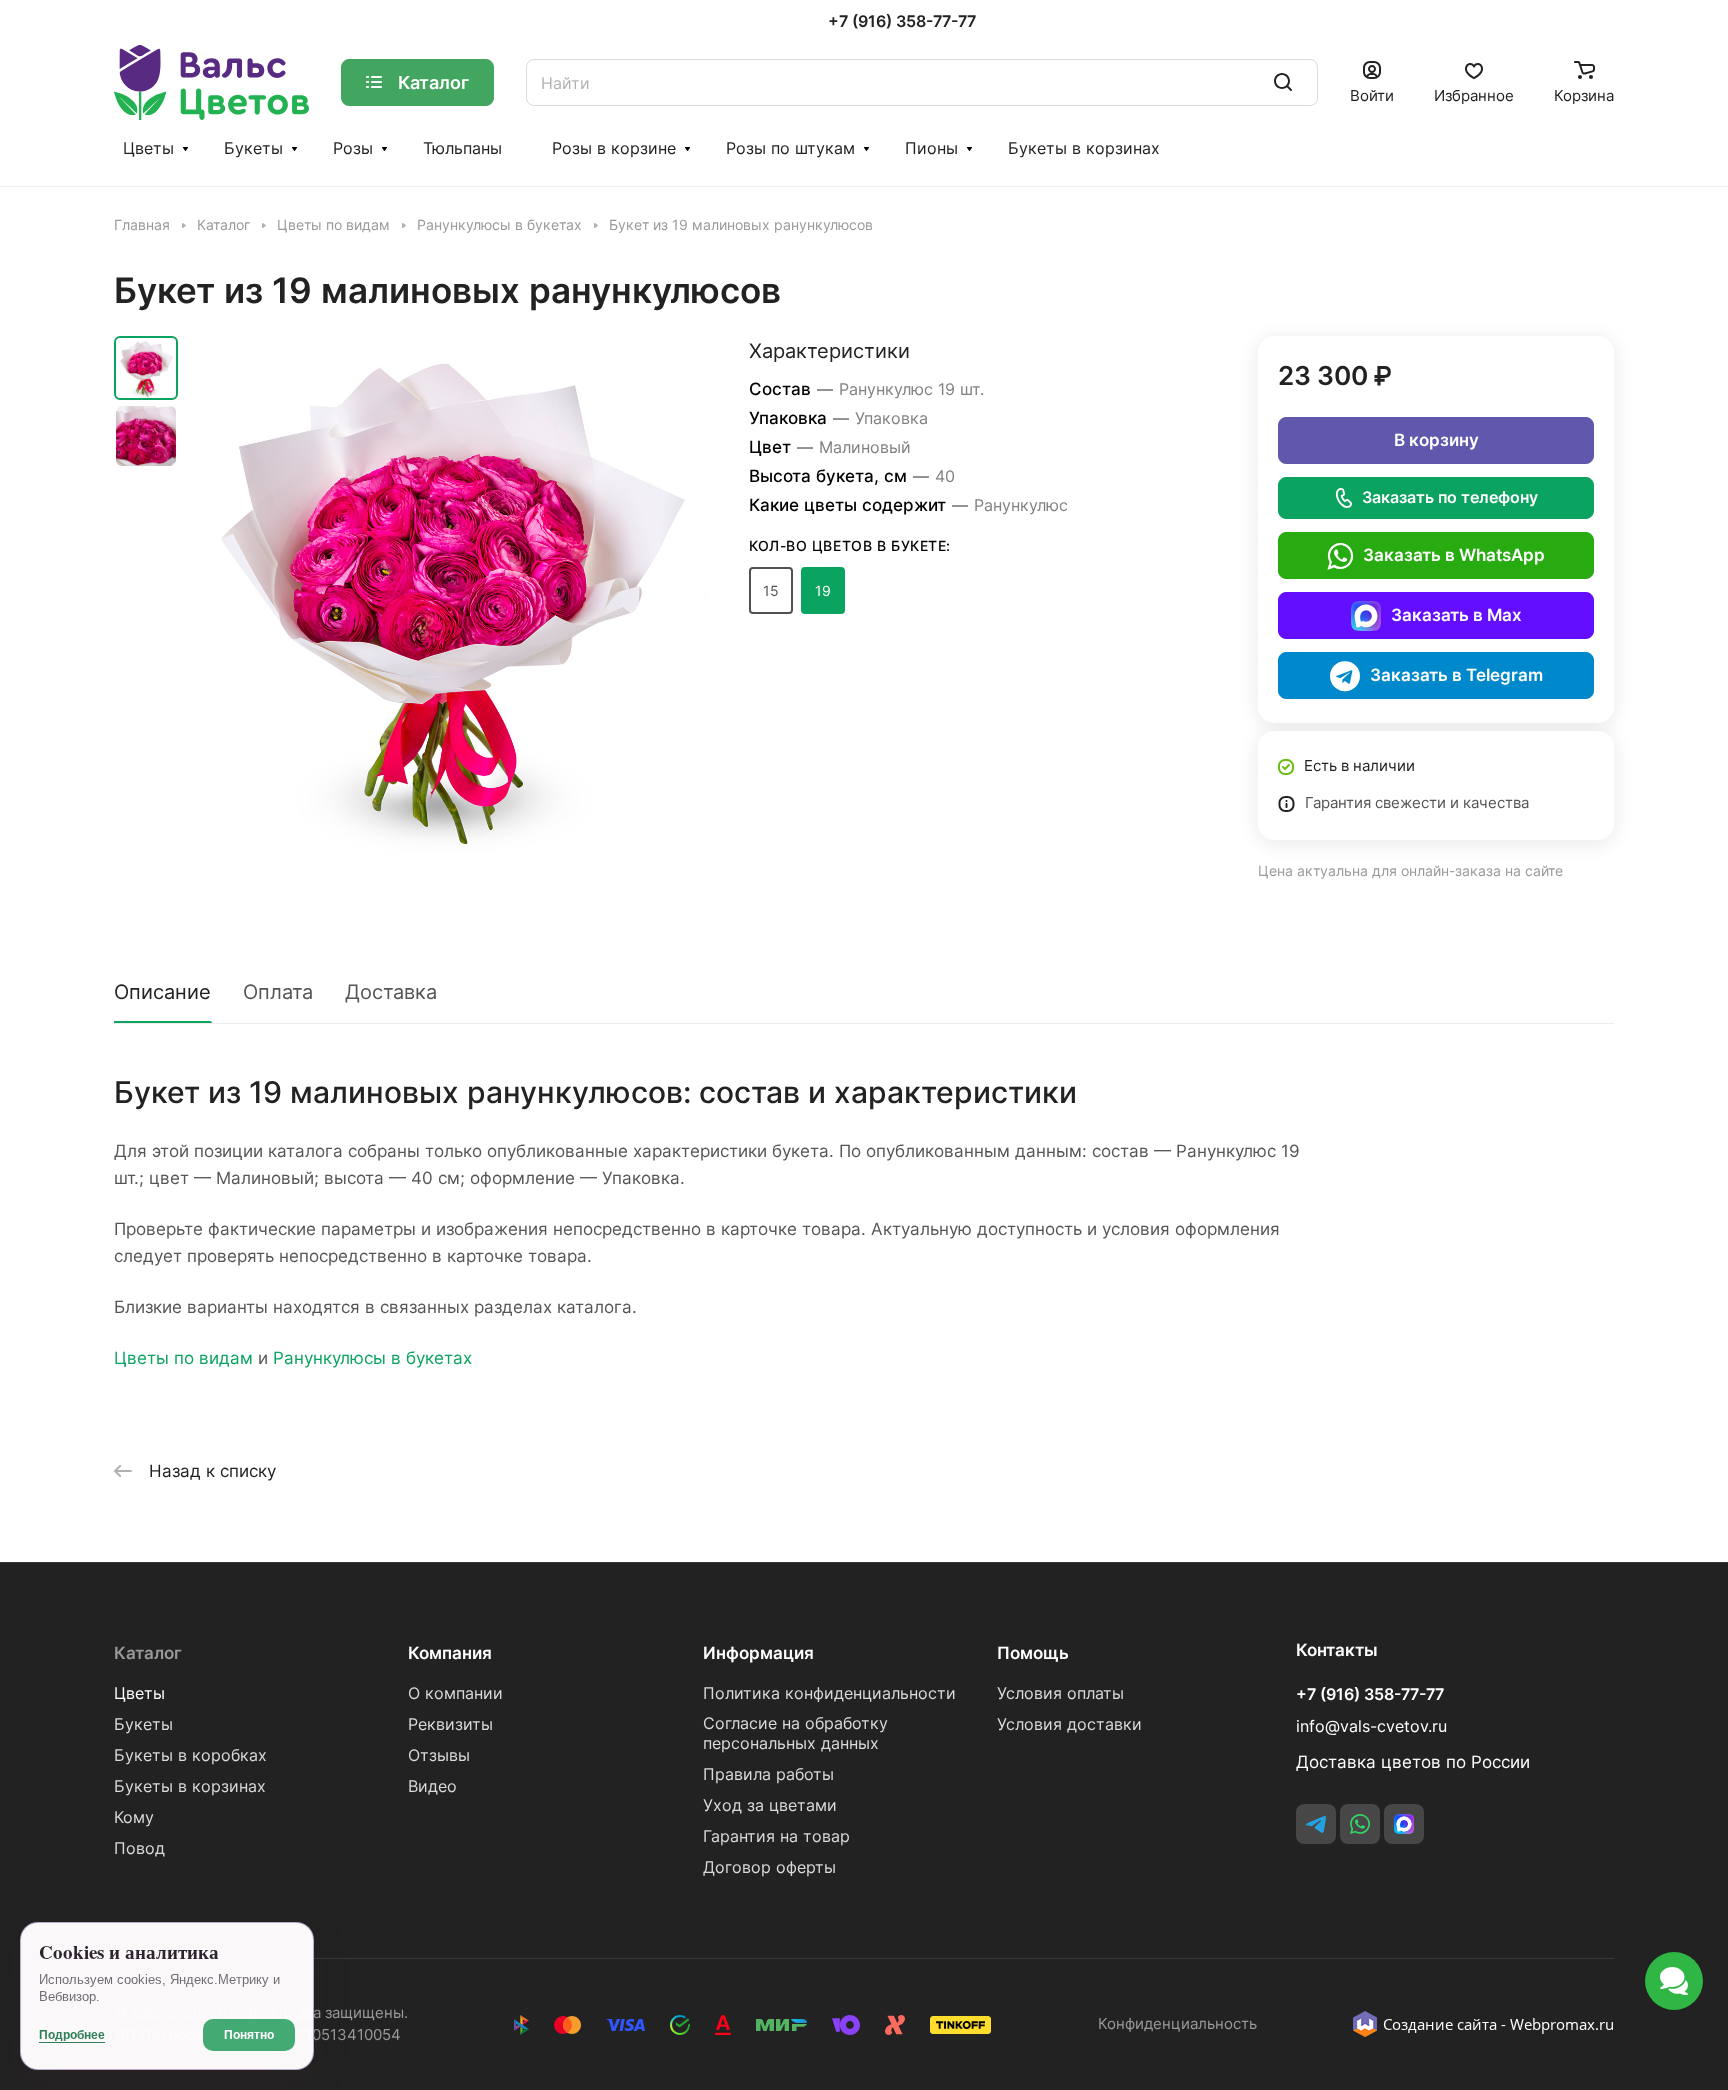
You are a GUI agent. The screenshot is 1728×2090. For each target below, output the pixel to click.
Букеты (253, 148)
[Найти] (1283, 82)
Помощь (1033, 1653)
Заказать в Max (1456, 615)
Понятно (249, 2035)
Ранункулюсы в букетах (372, 1358)
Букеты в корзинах (1084, 148)
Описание (162, 992)
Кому (134, 1817)
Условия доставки (1069, 1724)
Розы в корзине (614, 148)
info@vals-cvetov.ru (1371, 1726)
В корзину (1436, 440)
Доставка (391, 992)
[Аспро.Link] (1404, 1824)
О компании (455, 1693)
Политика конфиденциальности (829, 1693)
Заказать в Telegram (1456, 675)
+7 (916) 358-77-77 (902, 22)
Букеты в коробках (190, 1755)
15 (771, 590)
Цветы (148, 148)
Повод (139, 1848)
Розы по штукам (790, 148)
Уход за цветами (770, 1805)
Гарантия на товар (776, 1836)
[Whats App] (1360, 1824)
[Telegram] (1316, 1824)
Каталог (148, 1653)
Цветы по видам (183, 1358)
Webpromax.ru (1562, 2024)
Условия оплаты (1060, 1693)
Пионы (931, 148)
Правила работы (768, 1774)
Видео (432, 1786)
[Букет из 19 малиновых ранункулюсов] (449, 595)
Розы (353, 148)
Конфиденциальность (1177, 2024)
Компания (450, 1653)
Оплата (278, 992)
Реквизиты (450, 1724)
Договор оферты (769, 1867)
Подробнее (72, 2035)
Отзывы (439, 1755)
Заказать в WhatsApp (1454, 555)
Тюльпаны (462, 148)
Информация (758, 1653)
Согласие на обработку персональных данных (795, 1733)
